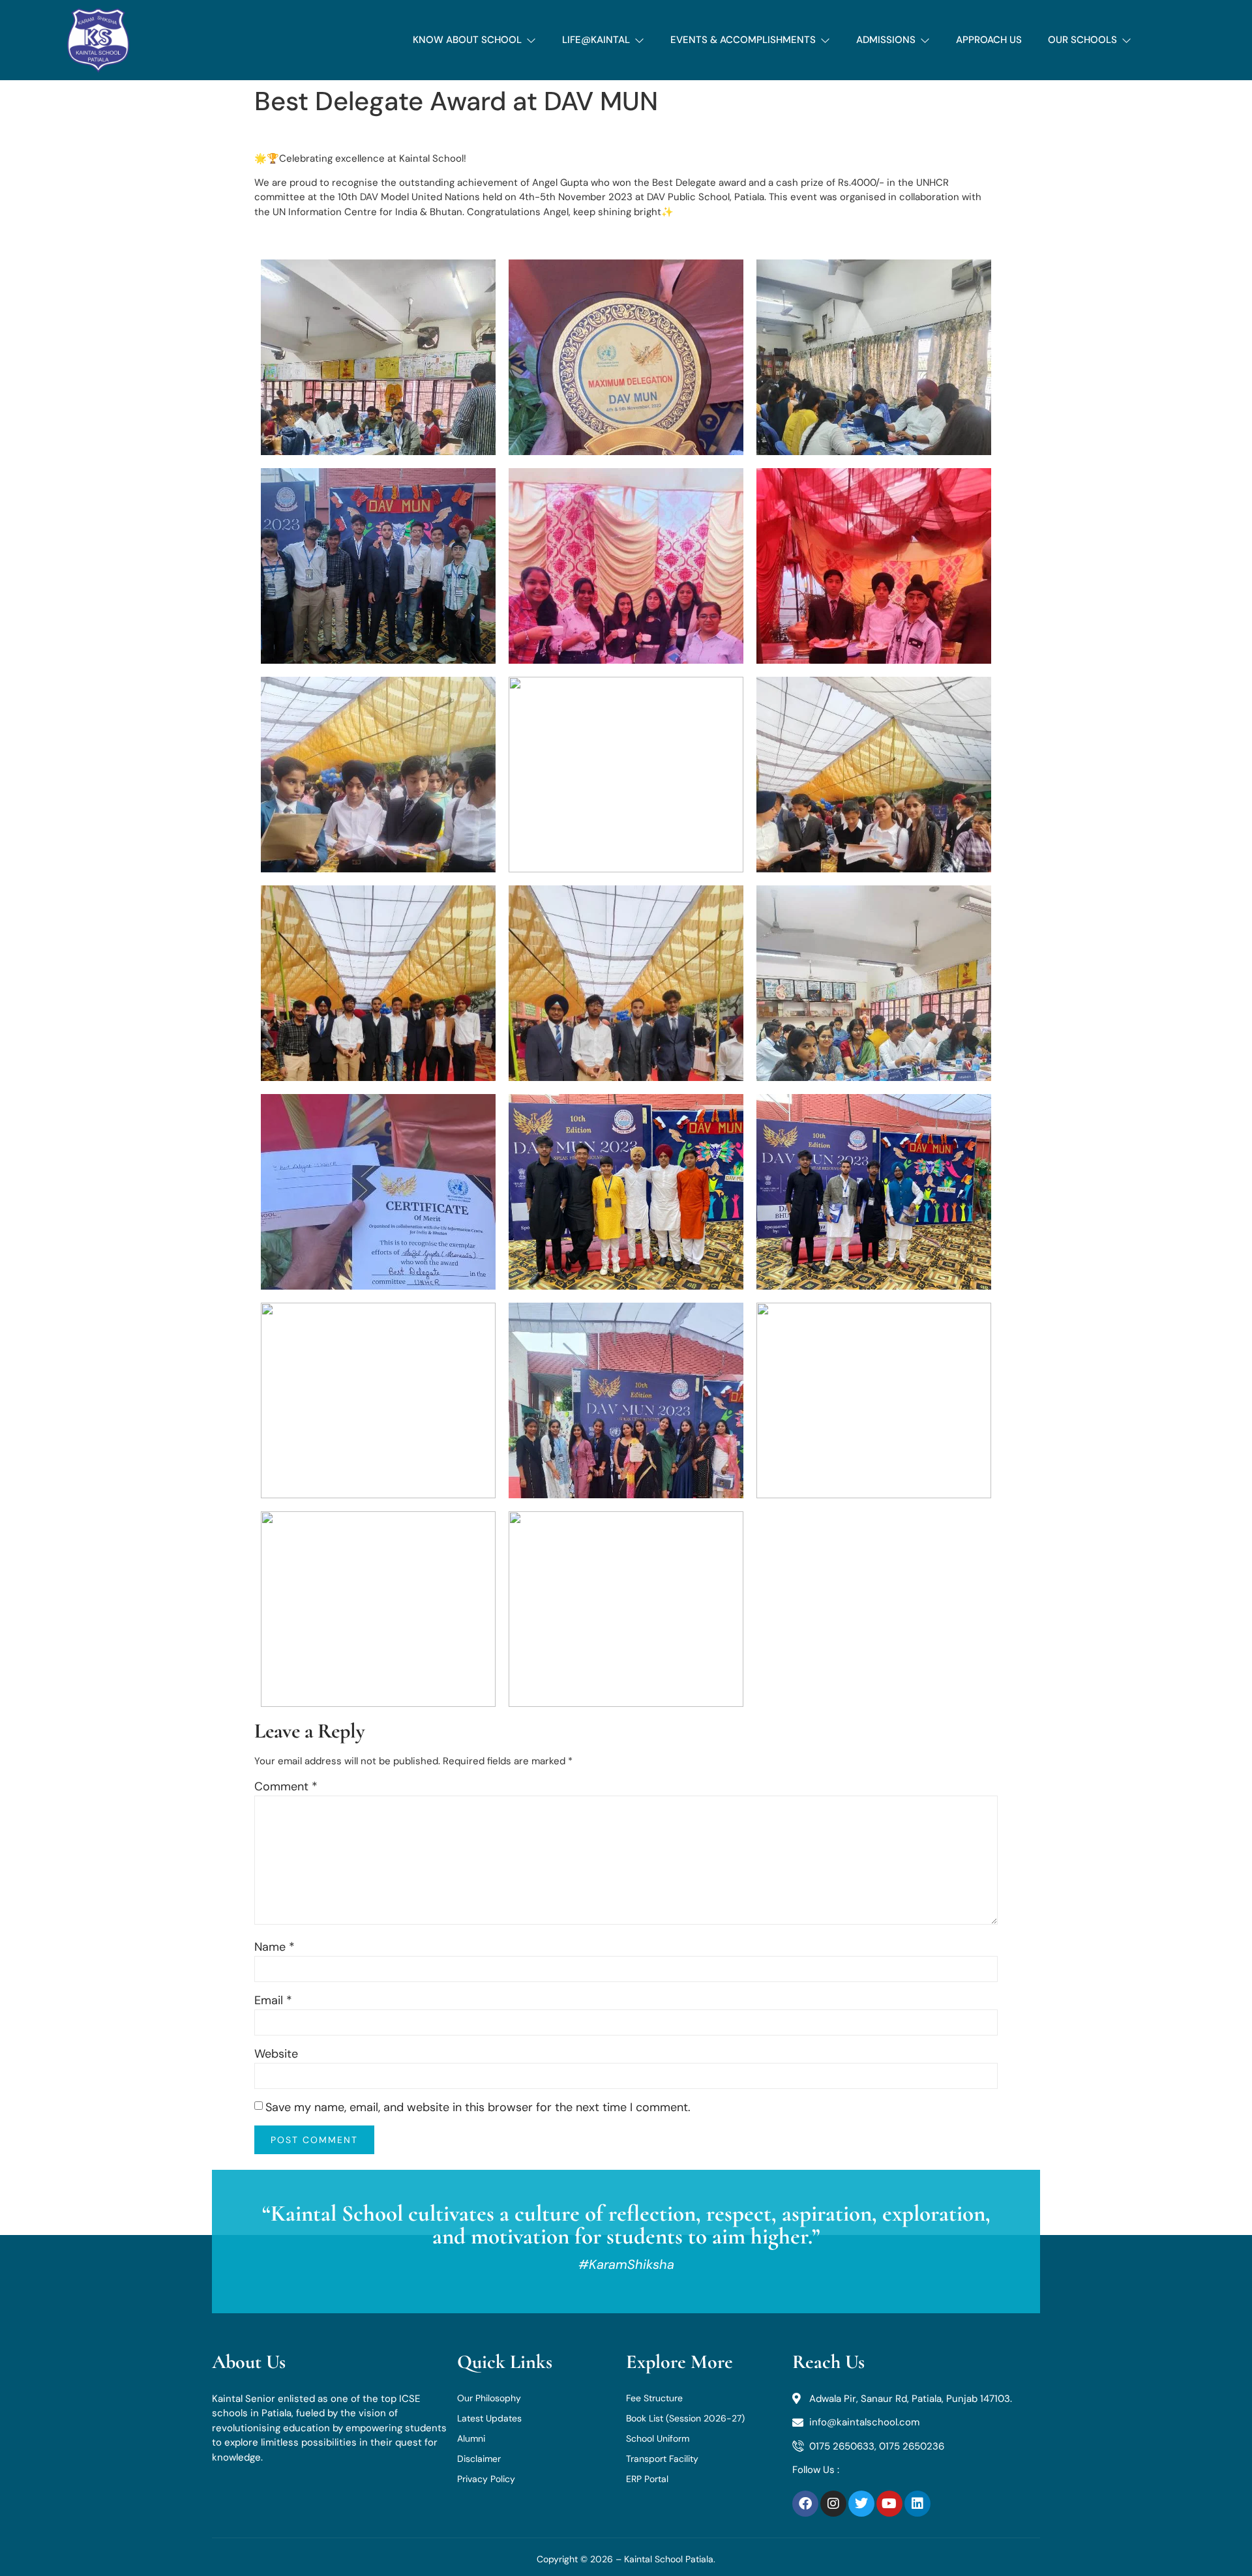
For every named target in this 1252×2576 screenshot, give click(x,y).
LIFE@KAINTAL (596, 40)
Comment (286, 1786)
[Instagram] (833, 2504)
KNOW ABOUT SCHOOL (467, 40)
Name (275, 1947)
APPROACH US (989, 40)
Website (276, 2054)
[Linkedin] (917, 2504)
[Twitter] (861, 2504)
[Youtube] (889, 2504)
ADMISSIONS (886, 40)
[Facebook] (805, 2504)
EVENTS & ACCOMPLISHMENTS (743, 40)
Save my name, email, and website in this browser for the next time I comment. (478, 2107)
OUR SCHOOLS (1082, 40)
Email (273, 2000)
